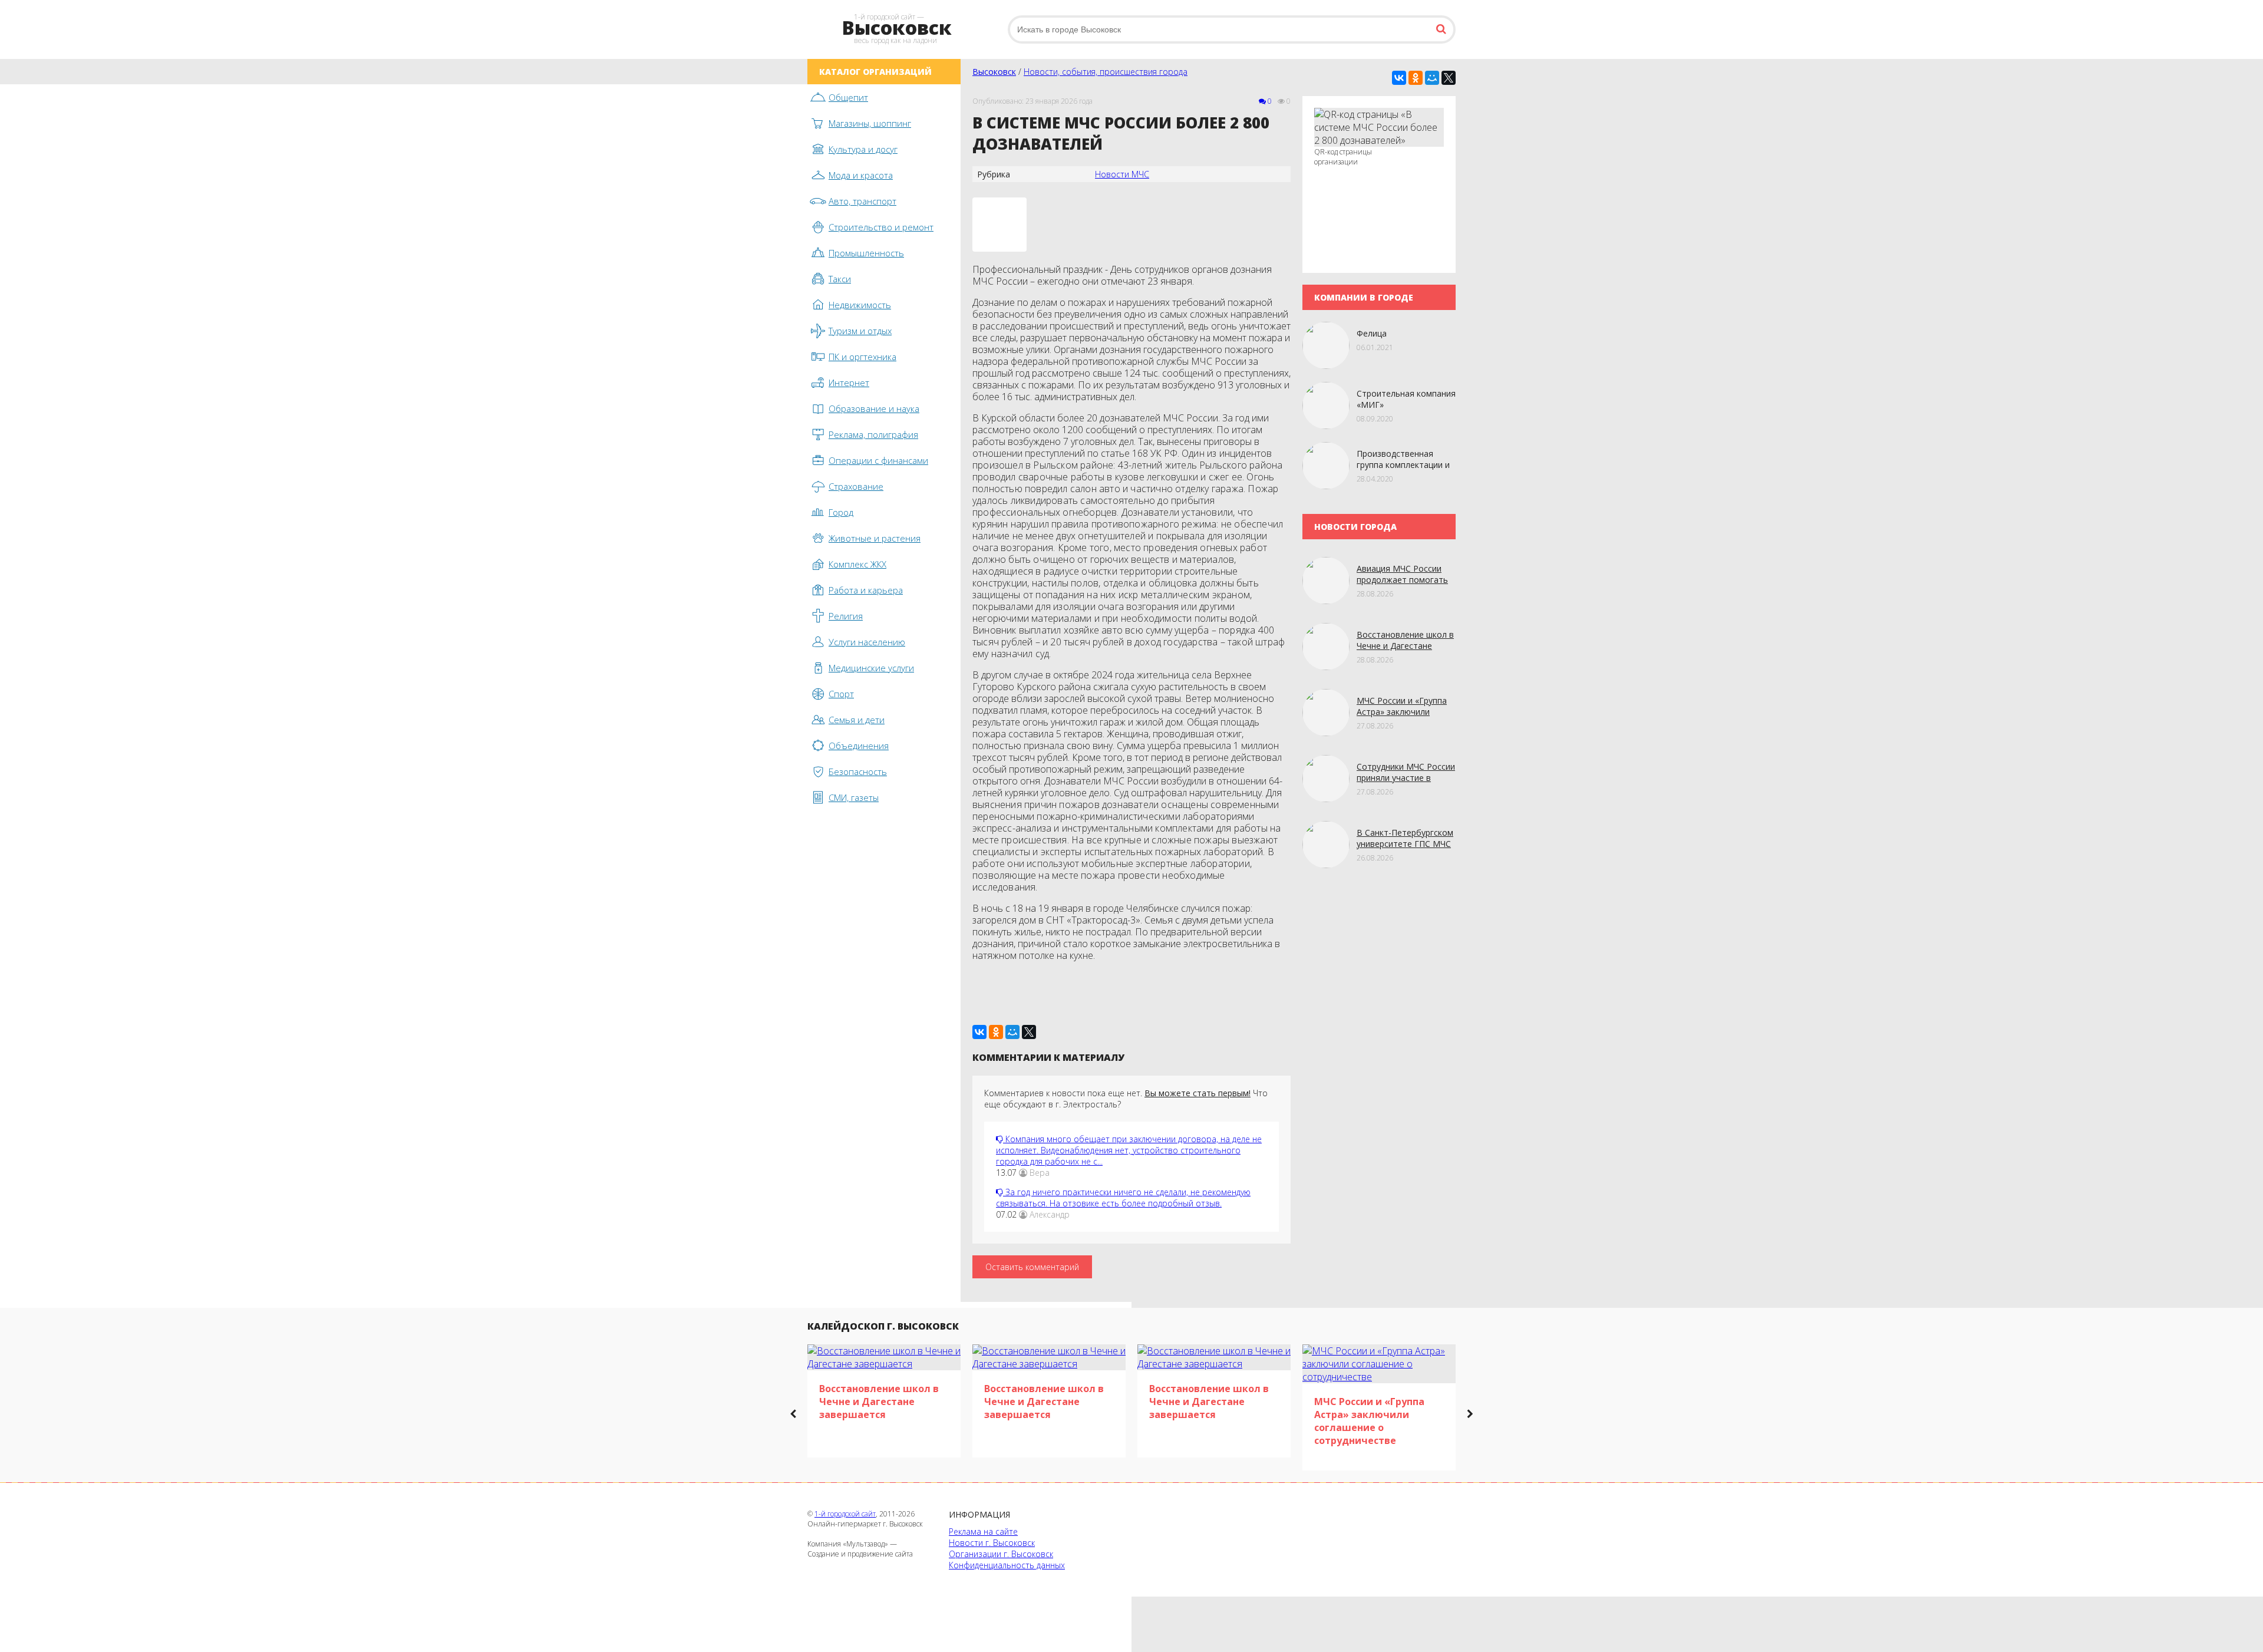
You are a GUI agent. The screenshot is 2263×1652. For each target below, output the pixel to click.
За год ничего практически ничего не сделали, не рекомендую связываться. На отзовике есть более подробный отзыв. (1123, 1198)
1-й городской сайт (845, 1514)
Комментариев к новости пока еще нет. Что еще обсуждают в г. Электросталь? (1126, 1099)
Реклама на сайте (983, 1531)
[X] (1449, 78)
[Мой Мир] (1432, 78)
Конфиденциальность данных (1007, 1565)
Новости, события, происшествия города (1106, 72)
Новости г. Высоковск (992, 1543)
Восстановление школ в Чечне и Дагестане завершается (1405, 646)
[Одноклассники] (1416, 78)
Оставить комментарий (1032, 1267)
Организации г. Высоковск (1001, 1554)
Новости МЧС (1122, 174)
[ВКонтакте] (1399, 78)
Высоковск (994, 72)
